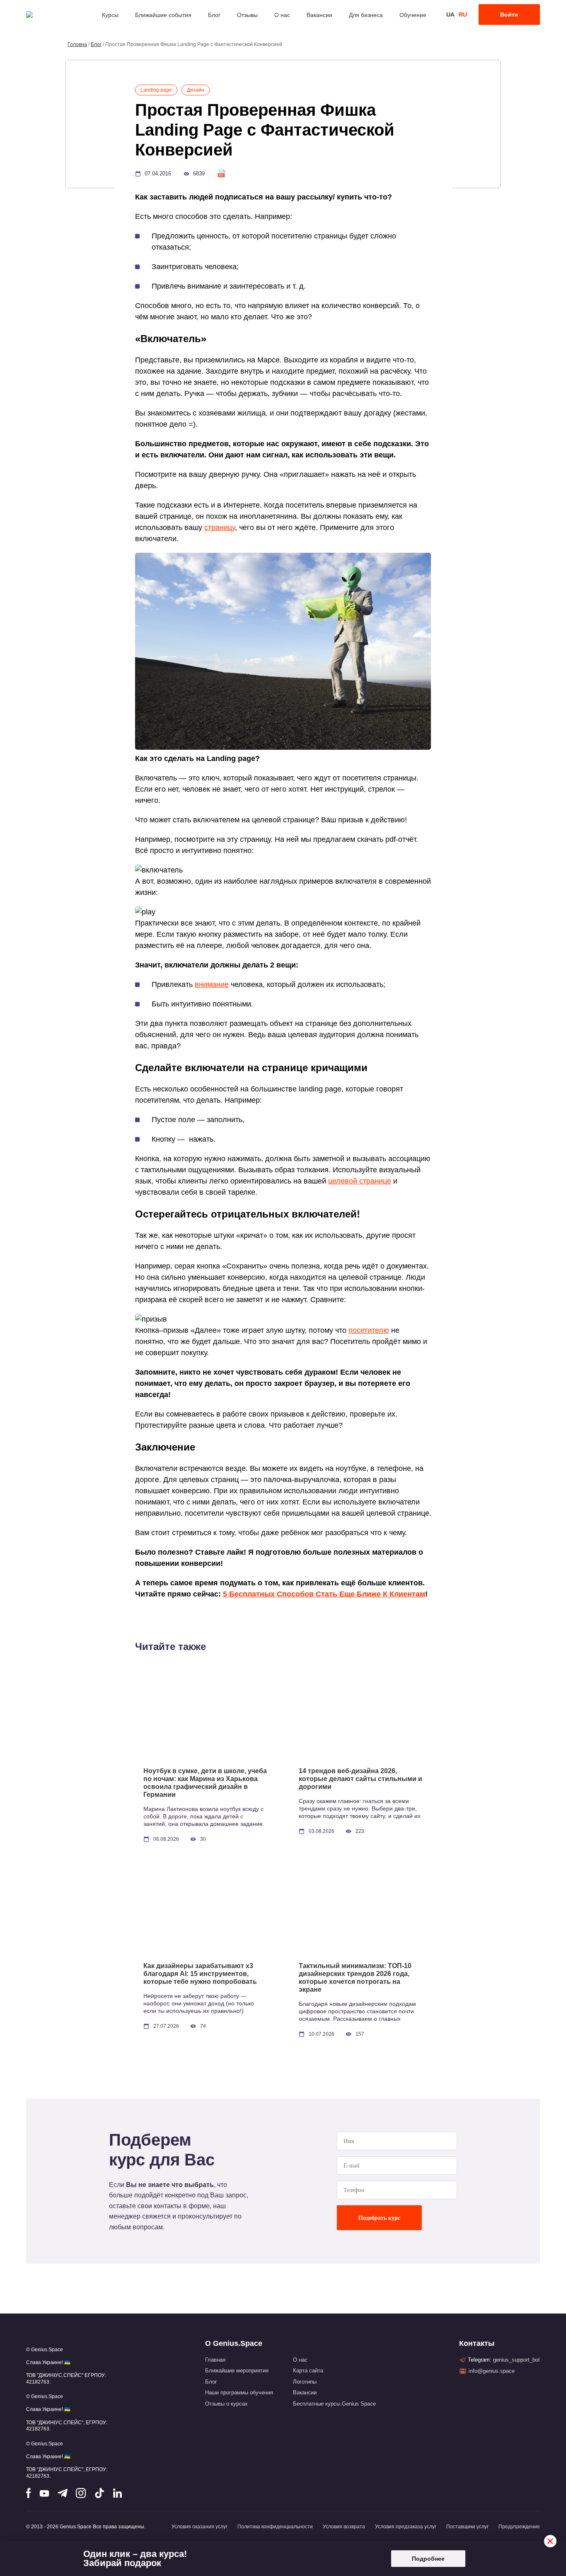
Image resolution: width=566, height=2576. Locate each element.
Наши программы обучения (239, 2393)
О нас (282, 15)
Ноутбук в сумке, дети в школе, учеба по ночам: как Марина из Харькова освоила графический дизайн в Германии (205, 1783)
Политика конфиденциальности (275, 2527)
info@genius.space (492, 2371)
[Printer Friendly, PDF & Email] (222, 174)
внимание (212, 984)
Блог (214, 15)
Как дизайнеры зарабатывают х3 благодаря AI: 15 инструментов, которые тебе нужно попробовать (200, 1974)
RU (463, 15)
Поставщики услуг (467, 2527)
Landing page (156, 90)
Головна (77, 44)
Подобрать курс (379, 2218)
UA (450, 15)
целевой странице (360, 1181)
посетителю (369, 1330)
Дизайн (196, 90)
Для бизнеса (366, 15)
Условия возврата (344, 2527)
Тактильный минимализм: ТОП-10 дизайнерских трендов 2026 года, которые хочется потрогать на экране (355, 1978)
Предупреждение (519, 2527)
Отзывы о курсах (226, 2404)
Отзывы (247, 15)
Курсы (110, 15)
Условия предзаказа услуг (406, 2527)
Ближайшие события (163, 15)
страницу (220, 527)
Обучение (413, 15)
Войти (509, 15)
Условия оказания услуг (200, 2527)
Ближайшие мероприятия (237, 2371)
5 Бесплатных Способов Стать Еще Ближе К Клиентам (324, 1594)
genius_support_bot (516, 2360)
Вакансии (319, 15)
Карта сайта (308, 2371)
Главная (215, 2360)
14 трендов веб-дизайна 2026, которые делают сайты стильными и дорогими (360, 1779)
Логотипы (305, 2382)
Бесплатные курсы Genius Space (334, 2404)
